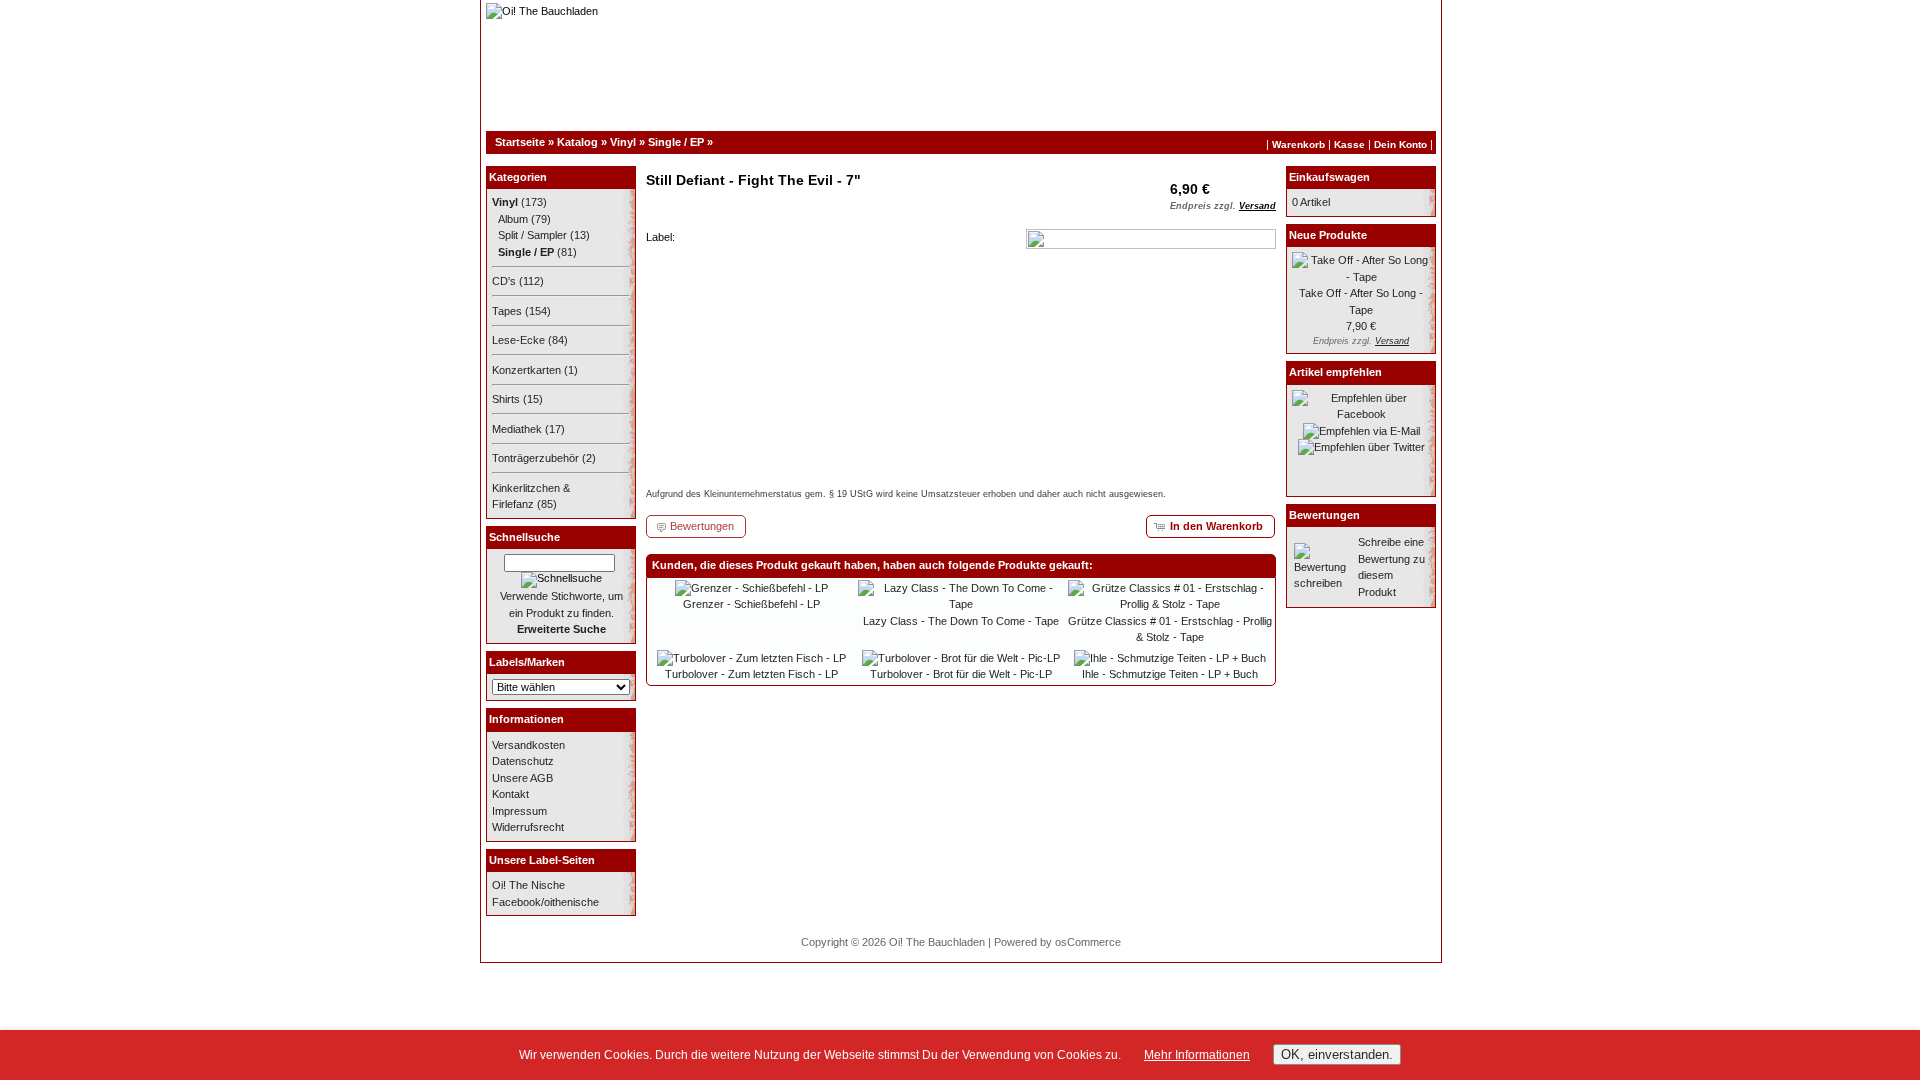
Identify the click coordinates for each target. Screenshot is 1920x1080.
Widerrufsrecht (528, 827)
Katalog (577, 142)
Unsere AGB (522, 778)
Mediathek (517, 429)
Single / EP (676, 142)
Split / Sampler (532, 235)
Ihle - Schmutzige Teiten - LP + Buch (1170, 674)
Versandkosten (528, 745)
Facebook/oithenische (545, 902)
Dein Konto (1400, 144)
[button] (1210, 526)
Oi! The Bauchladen (937, 942)
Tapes (507, 311)
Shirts (506, 399)
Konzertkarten (526, 370)
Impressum (519, 811)
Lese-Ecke (518, 340)
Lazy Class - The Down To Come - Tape (961, 621)
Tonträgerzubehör (535, 458)
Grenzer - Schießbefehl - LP (751, 604)
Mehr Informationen (1197, 1055)
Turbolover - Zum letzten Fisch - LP (751, 674)
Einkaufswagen (1329, 177)
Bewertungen (1324, 515)
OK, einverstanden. (1337, 1054)
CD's (504, 281)
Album (513, 219)
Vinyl (623, 142)
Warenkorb (1298, 144)
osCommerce (1088, 942)
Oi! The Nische (528, 885)
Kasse (1349, 144)
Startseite (520, 142)
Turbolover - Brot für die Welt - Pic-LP (961, 674)
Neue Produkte (1328, 235)
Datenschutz (523, 761)
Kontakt (510, 794)
